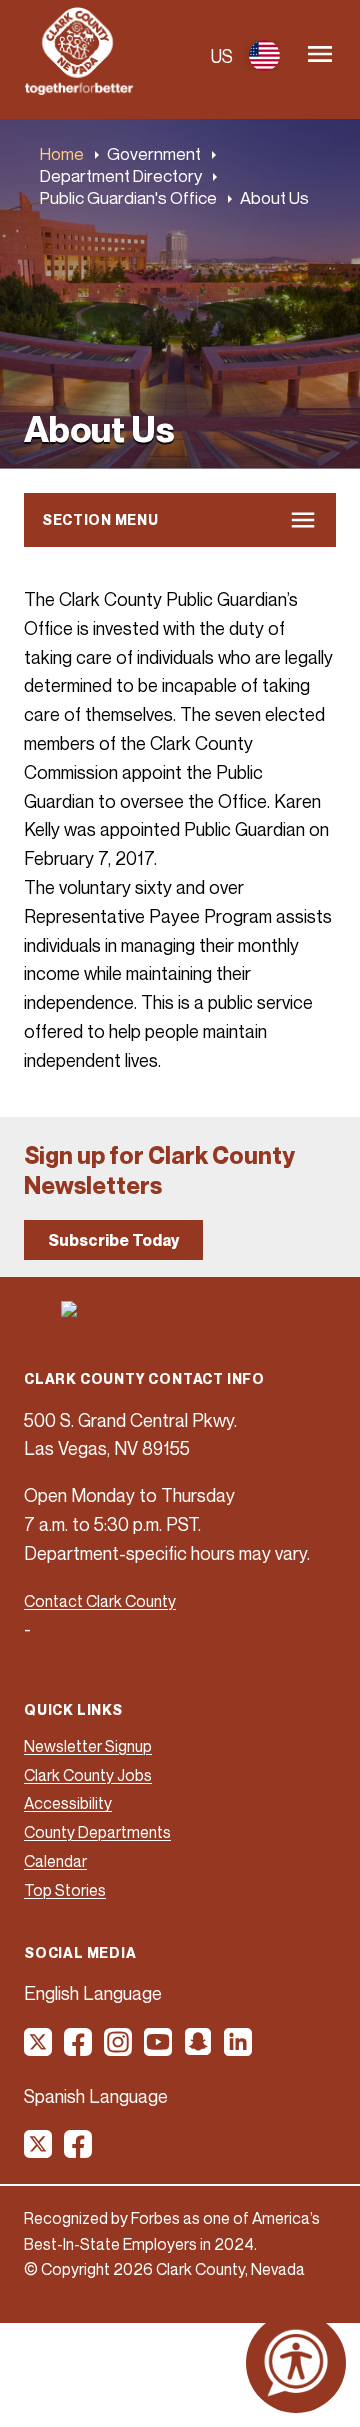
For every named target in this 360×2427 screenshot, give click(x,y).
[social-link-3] (119, 2049)
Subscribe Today (113, 1240)
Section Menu (100, 519)
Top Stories (65, 1890)
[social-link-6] (239, 2049)
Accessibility (68, 1803)
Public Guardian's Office (128, 197)
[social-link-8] (79, 2151)
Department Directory (121, 175)
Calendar (55, 1861)
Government (154, 153)
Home (62, 153)
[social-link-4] (159, 2049)
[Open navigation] (320, 55)
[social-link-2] (79, 2049)
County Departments (97, 1832)
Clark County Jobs (88, 1775)
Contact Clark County (100, 1601)
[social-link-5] (199, 2049)
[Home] (79, 89)
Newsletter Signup (88, 1746)
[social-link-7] (39, 2151)
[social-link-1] (39, 2049)
